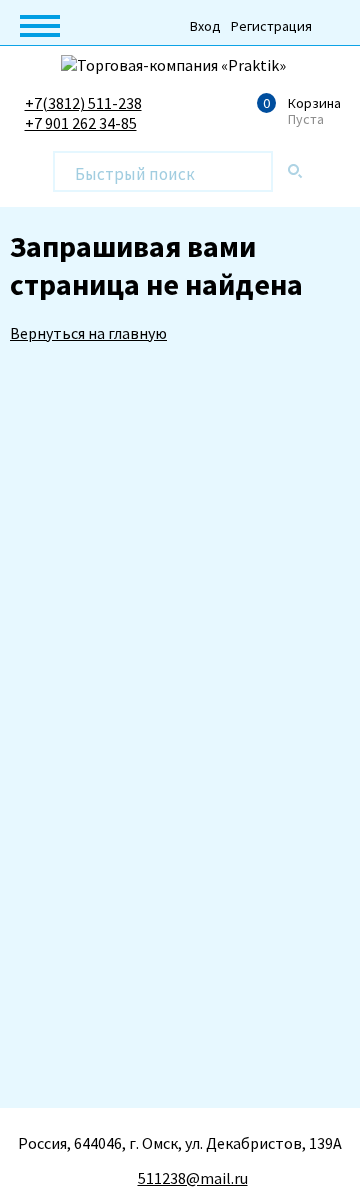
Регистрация (271, 26)
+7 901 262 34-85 (81, 123)
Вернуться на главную (88, 333)
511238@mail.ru (193, 1178)
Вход (205, 26)
